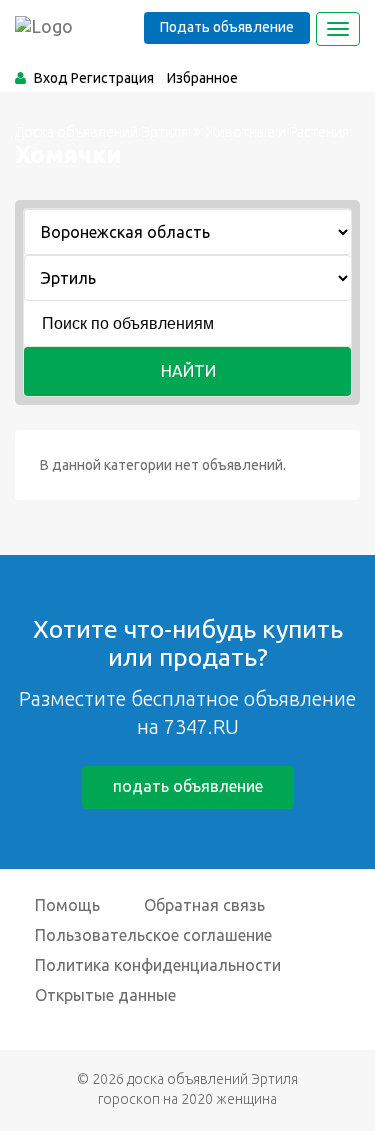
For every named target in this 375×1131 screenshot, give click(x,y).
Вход (51, 78)
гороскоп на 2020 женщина (187, 1099)
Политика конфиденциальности (158, 965)
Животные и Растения (277, 132)
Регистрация (112, 78)
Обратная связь (204, 905)
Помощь (67, 905)
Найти (188, 371)
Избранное (202, 78)
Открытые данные (105, 995)
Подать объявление (227, 27)
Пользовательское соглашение (153, 935)
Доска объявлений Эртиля (101, 132)
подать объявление (188, 786)
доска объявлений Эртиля (212, 1079)
